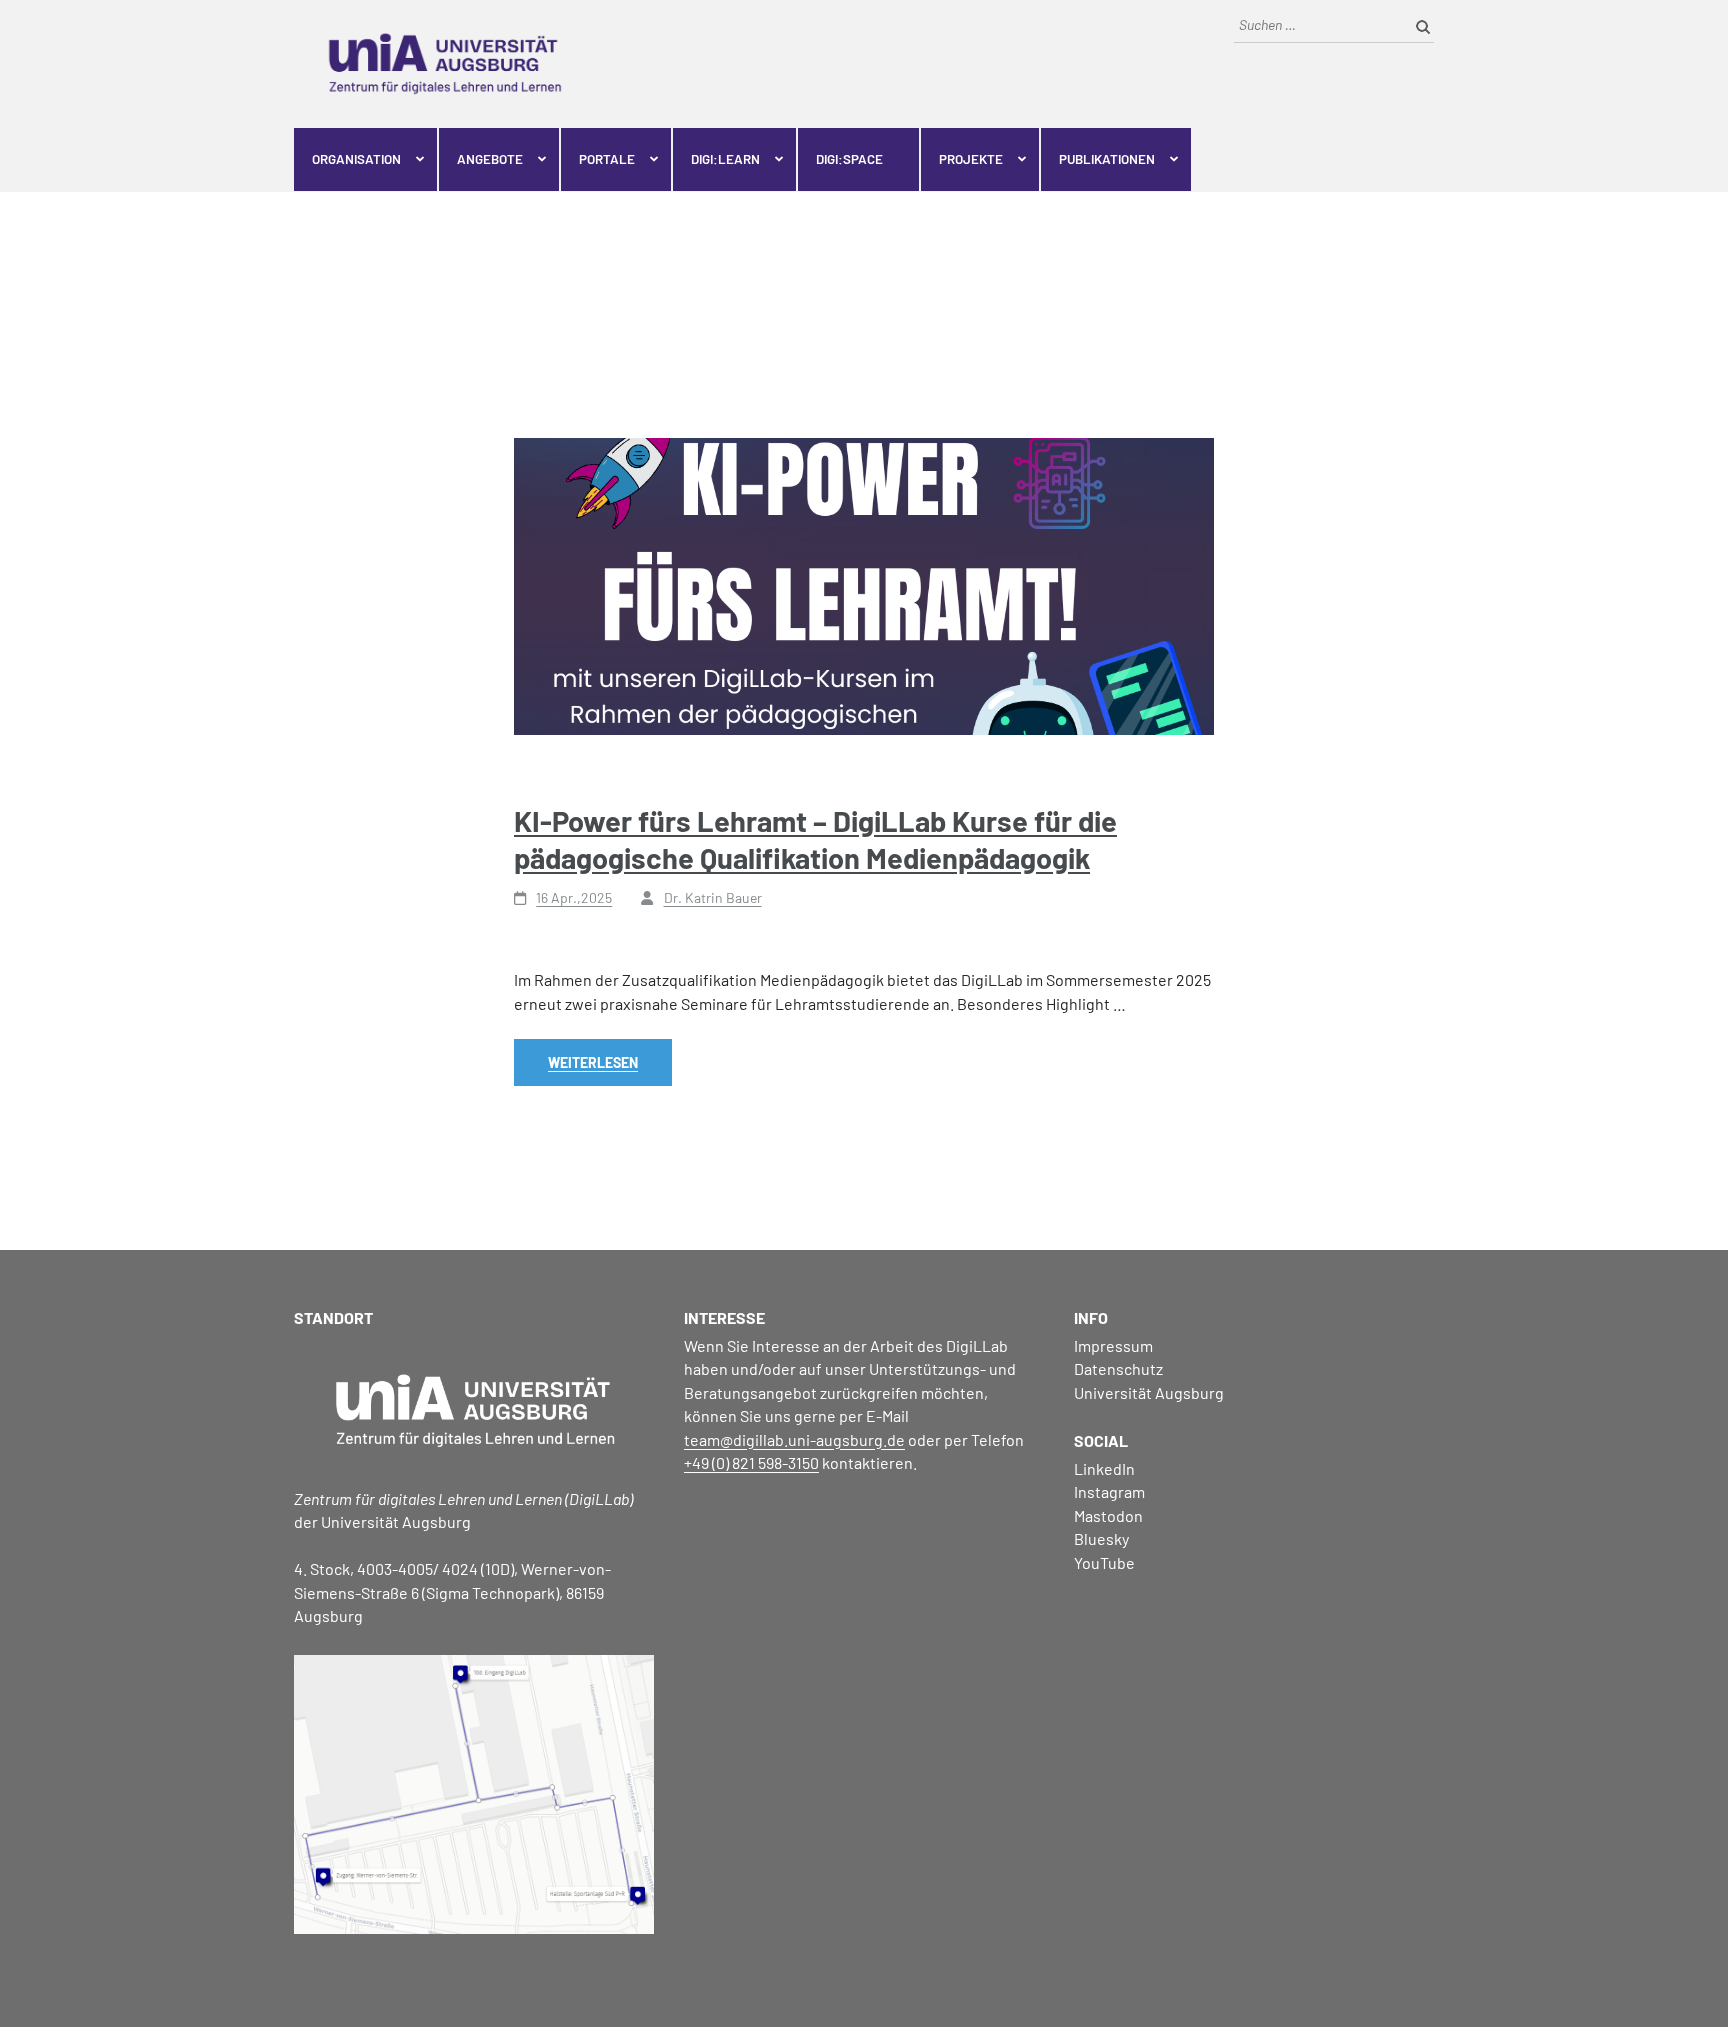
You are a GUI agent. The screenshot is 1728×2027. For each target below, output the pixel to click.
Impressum (1113, 1345)
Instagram (1109, 1491)
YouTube (1104, 1562)
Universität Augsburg (1149, 1392)
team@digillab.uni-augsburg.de (794, 1439)
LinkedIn (1104, 1468)
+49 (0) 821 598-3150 (751, 1462)
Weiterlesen (593, 1062)
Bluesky (1101, 1538)
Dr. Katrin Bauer (713, 897)
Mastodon (1108, 1515)
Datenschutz (1118, 1368)
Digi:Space (849, 159)
